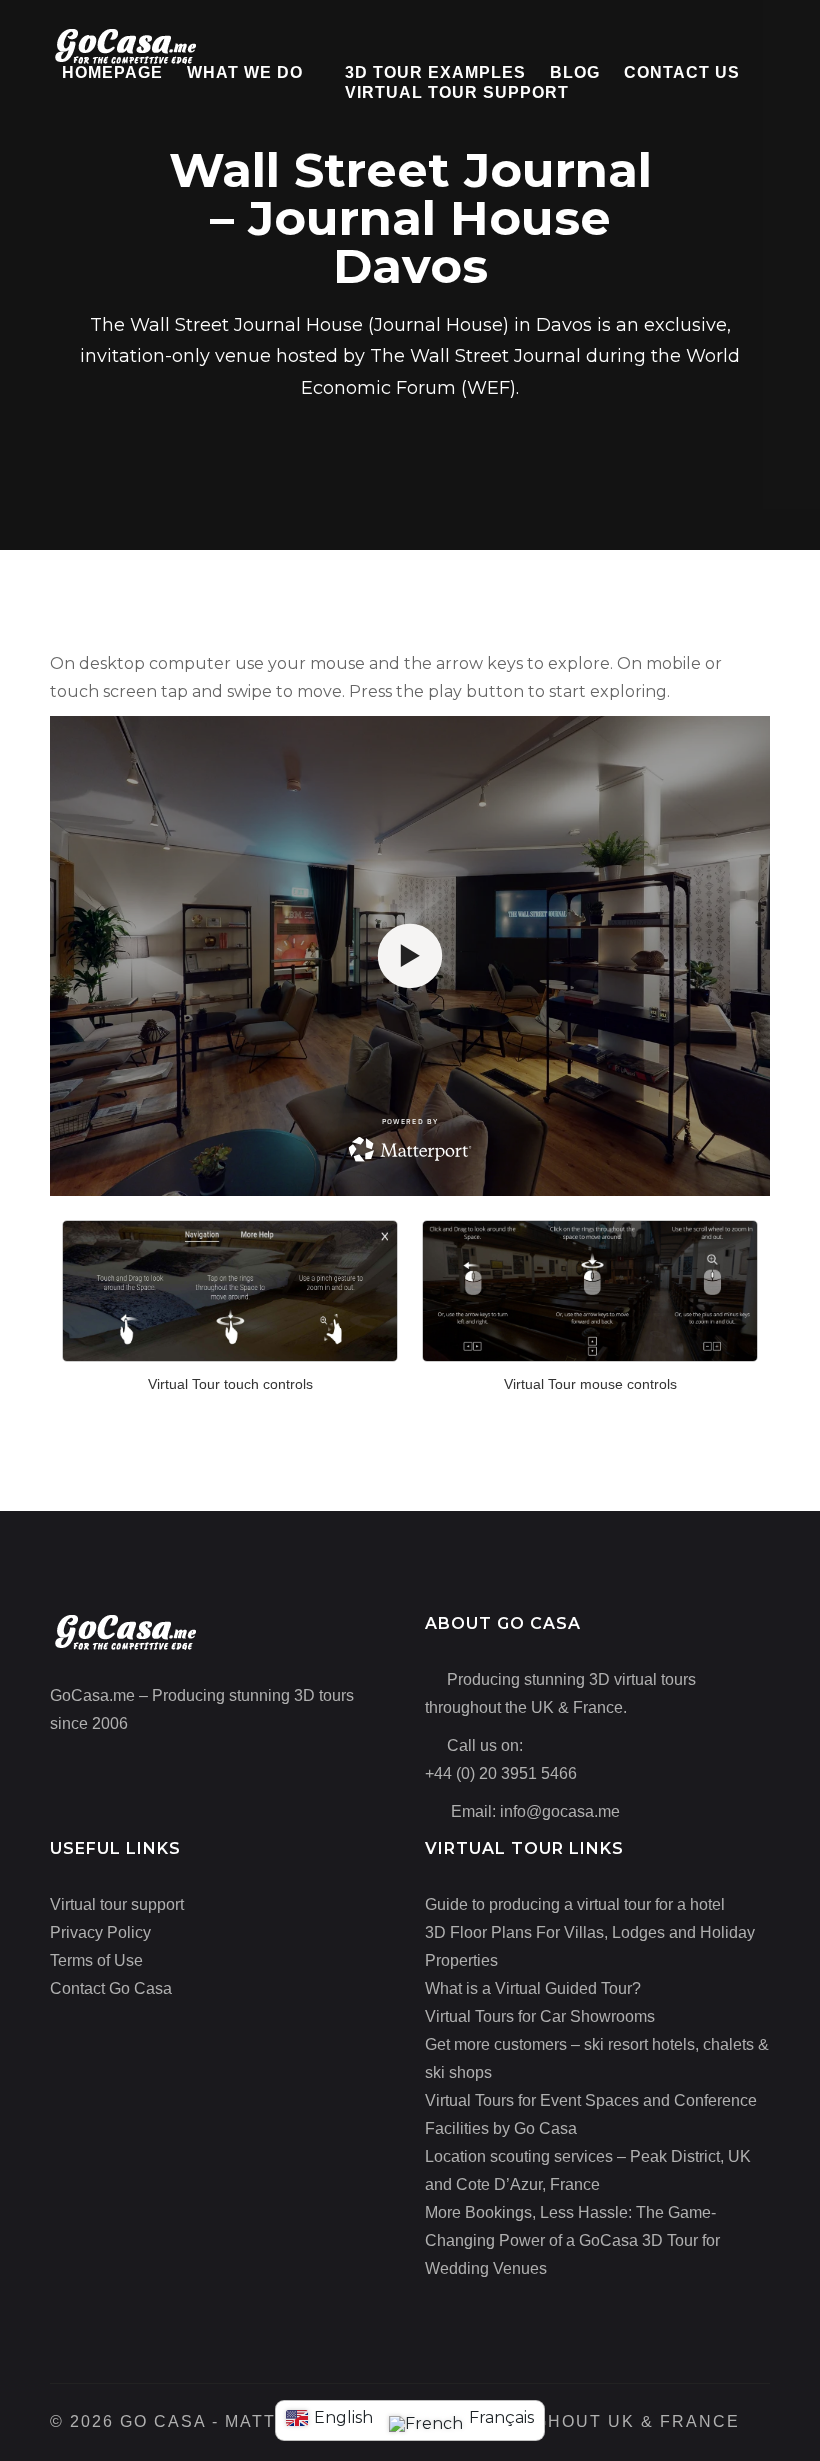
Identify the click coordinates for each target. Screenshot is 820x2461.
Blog (575, 72)
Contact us (682, 72)
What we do (245, 72)
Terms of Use (96, 1960)
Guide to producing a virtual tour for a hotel (575, 1904)
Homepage (112, 72)
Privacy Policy (100, 1932)
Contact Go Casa (111, 1988)
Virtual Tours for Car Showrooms (540, 2016)
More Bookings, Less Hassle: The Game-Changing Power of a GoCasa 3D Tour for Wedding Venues (572, 2240)
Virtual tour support (457, 92)
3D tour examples (435, 72)
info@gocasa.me (560, 1811)
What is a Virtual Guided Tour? (533, 1988)
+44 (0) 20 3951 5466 (501, 1773)
